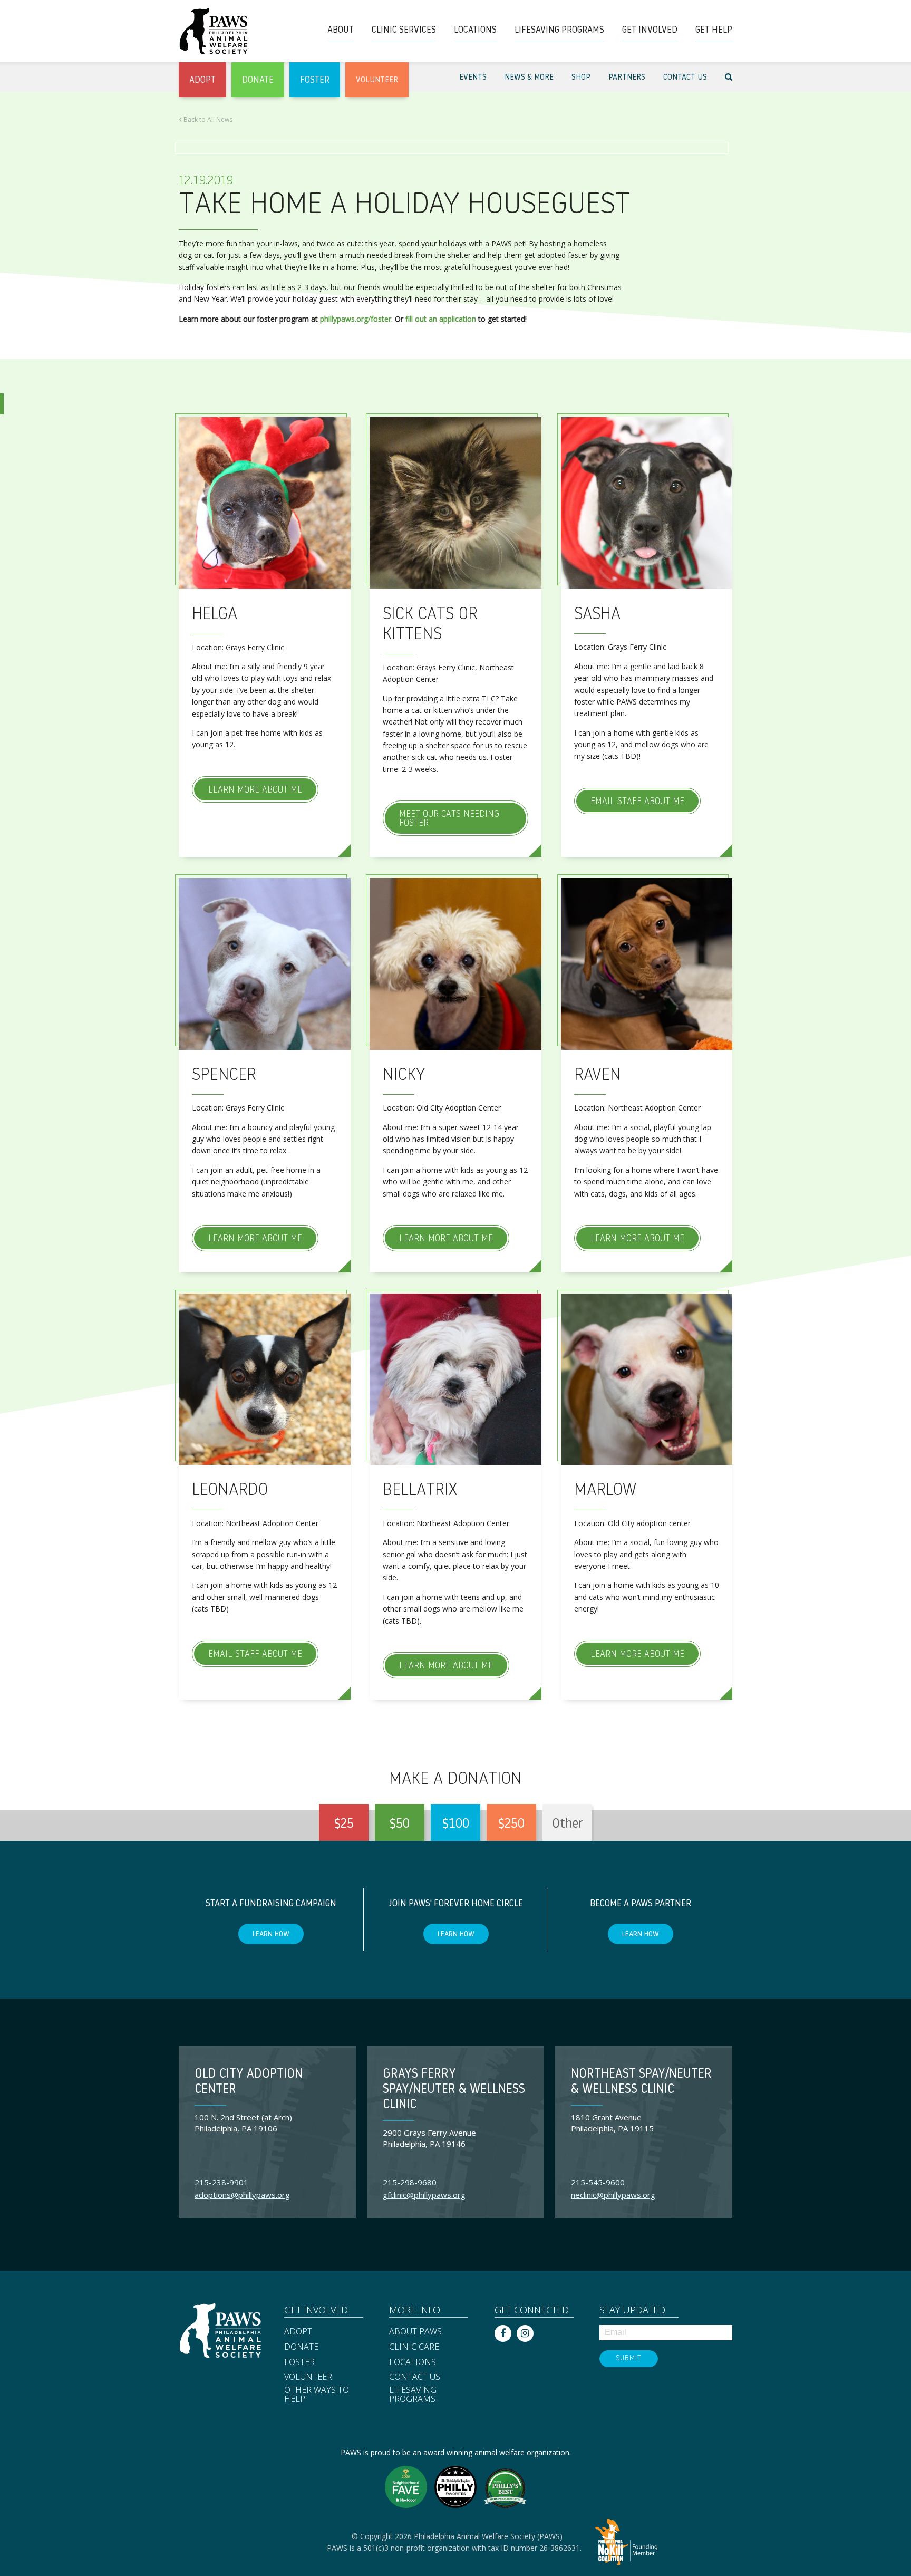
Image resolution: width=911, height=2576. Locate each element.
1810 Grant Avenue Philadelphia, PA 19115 (612, 2123)
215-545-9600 (598, 2182)
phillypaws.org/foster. (356, 319)
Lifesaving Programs (413, 2395)
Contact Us (415, 2377)
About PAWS (415, 2332)
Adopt (298, 2332)
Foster (299, 2362)
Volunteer (308, 2377)
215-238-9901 (221, 2182)
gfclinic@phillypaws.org (424, 2195)
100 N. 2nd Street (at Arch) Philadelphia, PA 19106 (243, 2123)
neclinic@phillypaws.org (613, 2195)
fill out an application (441, 319)
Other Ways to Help (317, 2395)
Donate (301, 2347)
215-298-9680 (410, 2182)
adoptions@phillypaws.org (242, 2195)
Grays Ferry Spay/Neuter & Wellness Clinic (454, 2090)
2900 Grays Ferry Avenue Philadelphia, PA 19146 (429, 2138)
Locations (413, 2362)
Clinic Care (414, 2347)
